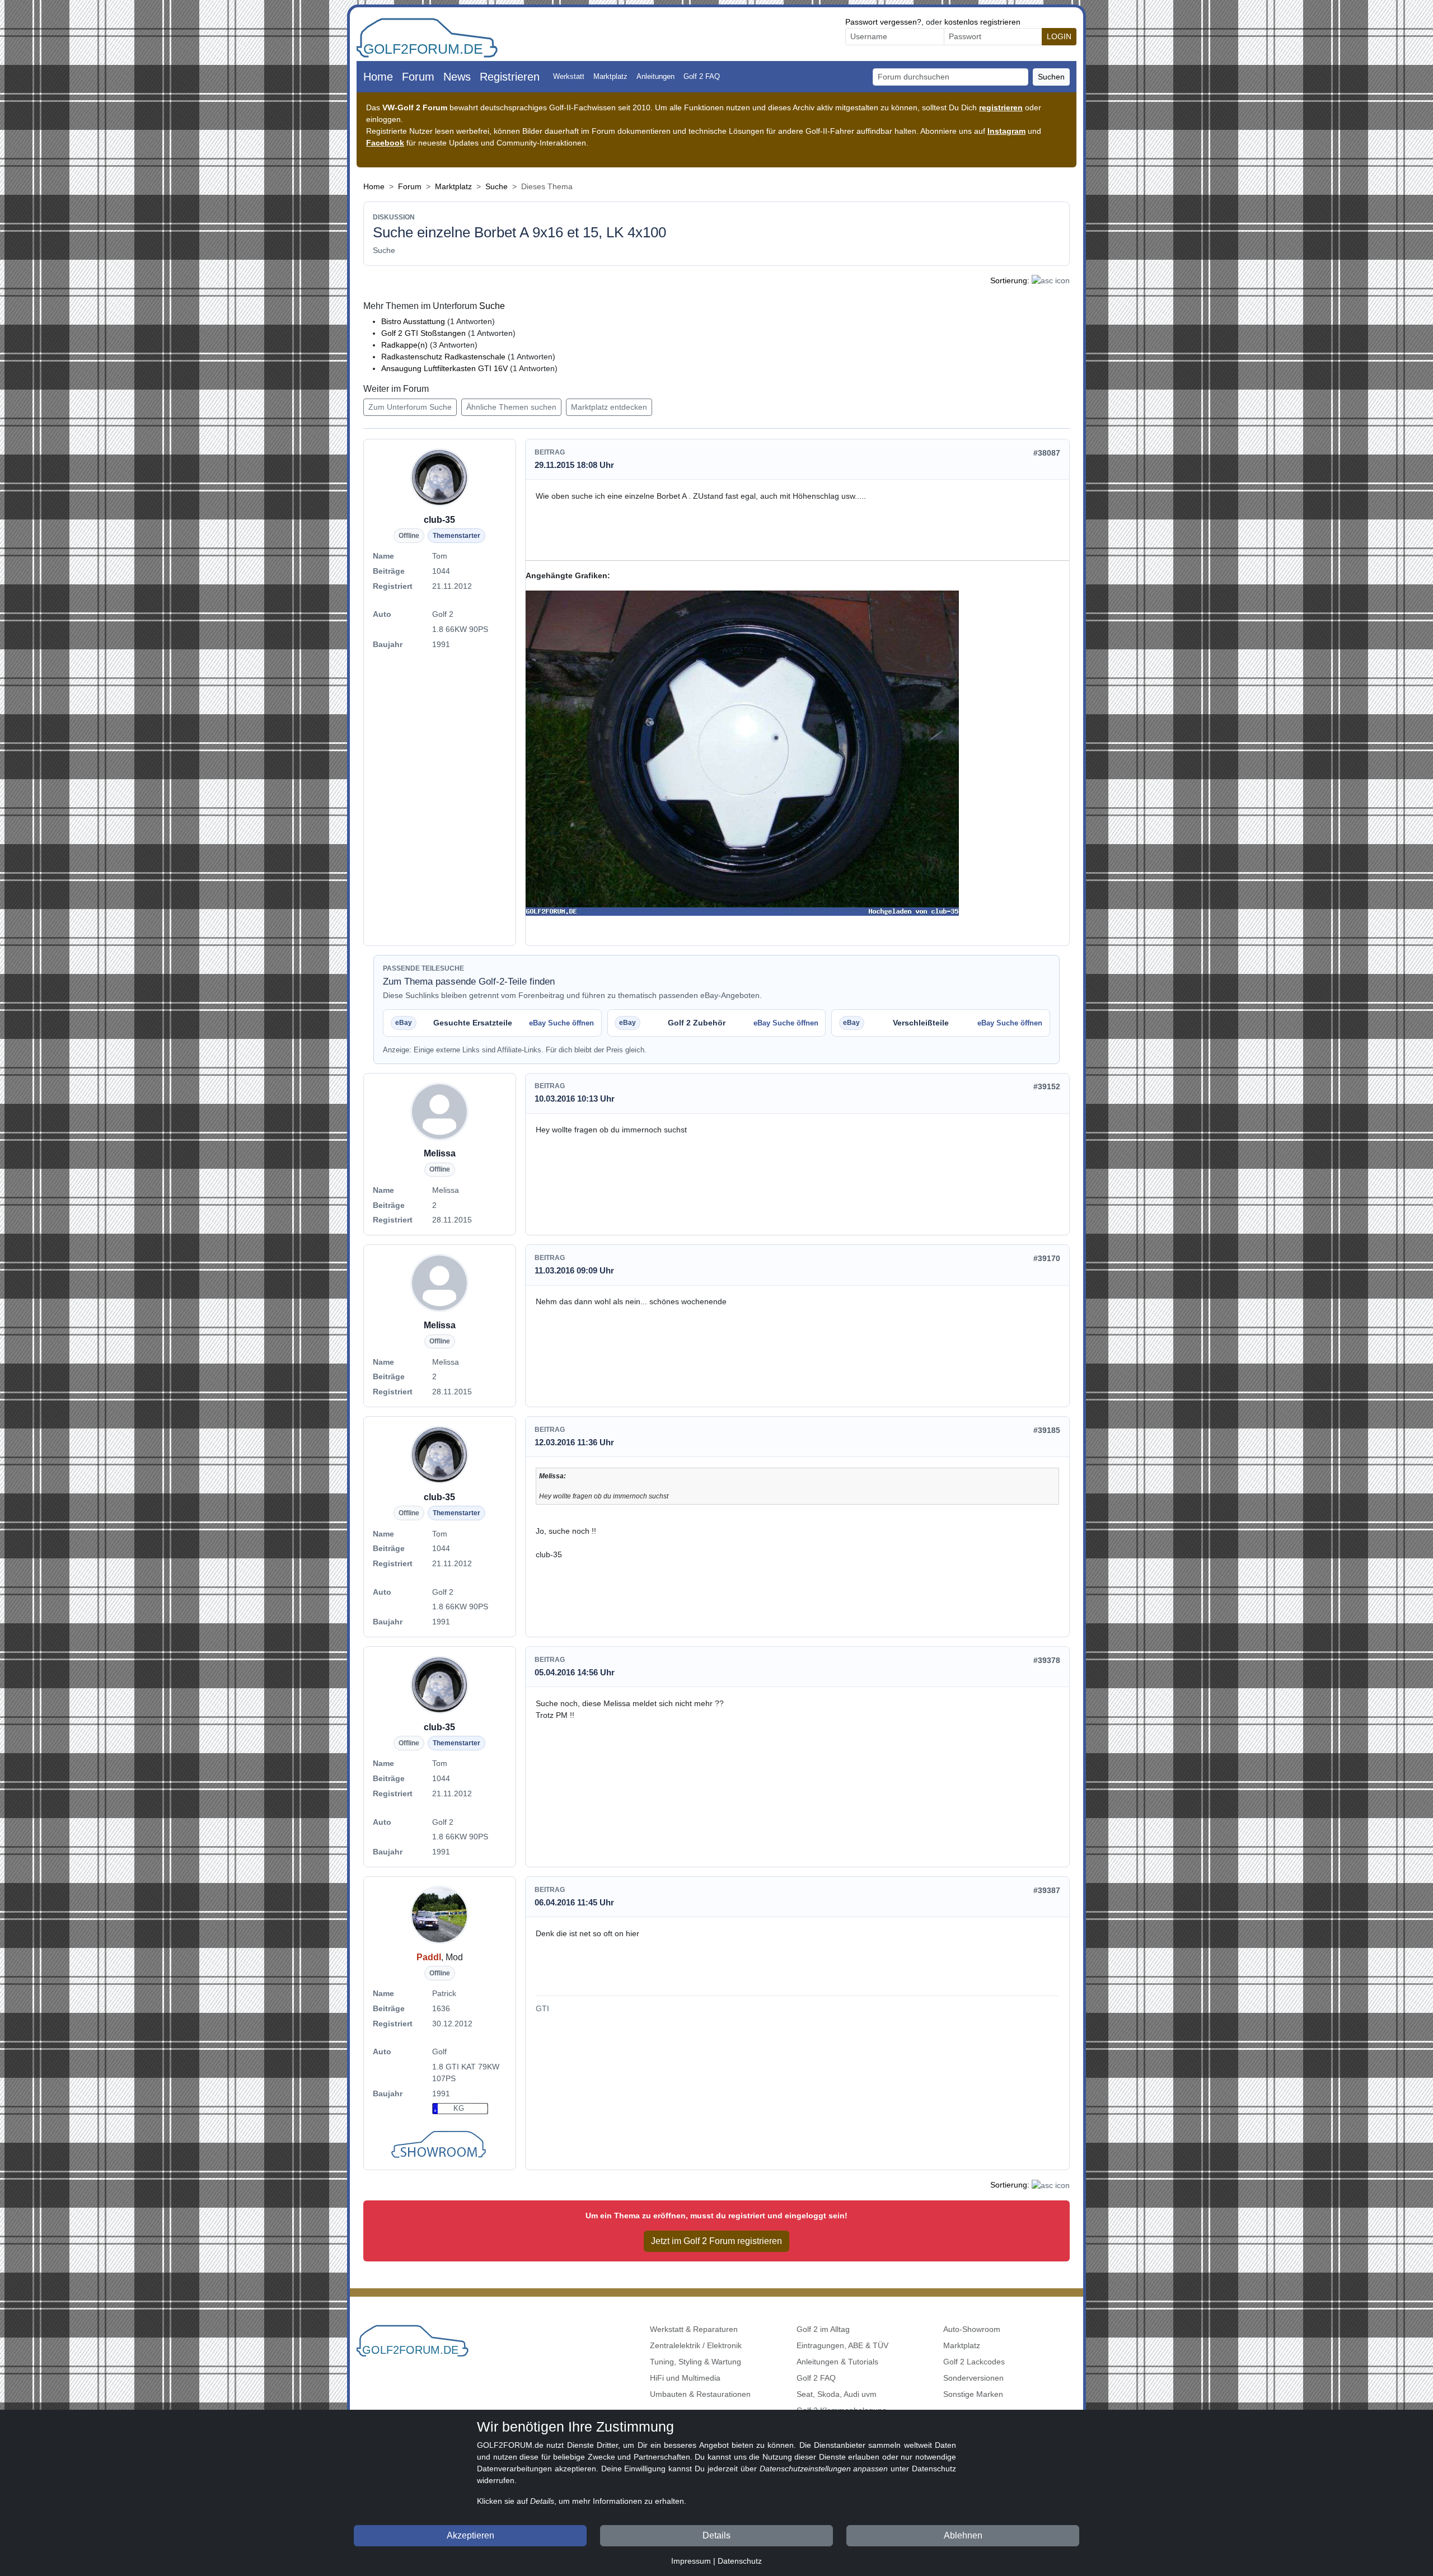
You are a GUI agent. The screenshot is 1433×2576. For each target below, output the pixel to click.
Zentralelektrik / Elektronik (696, 2345)
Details (716, 2535)
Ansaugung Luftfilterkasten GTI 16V (444, 368)
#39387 (1047, 1890)
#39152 (1047, 1086)
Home (378, 77)
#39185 (1047, 1430)
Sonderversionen (973, 2378)
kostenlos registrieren (982, 22)
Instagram (1006, 131)
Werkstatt (569, 76)
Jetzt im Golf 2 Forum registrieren (716, 2241)
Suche (497, 186)
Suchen (1051, 77)
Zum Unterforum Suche (410, 407)
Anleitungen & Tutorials (837, 2362)
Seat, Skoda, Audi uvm (837, 2394)
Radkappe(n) (404, 345)
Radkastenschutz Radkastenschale (443, 357)
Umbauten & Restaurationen (700, 2394)
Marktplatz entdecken (609, 407)
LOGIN (1059, 36)
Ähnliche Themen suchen (511, 407)
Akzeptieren (470, 2535)
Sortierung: (1010, 280)
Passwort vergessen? (883, 22)
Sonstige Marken (973, 2394)
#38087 (1047, 453)
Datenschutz (740, 2561)
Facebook (385, 143)
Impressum (691, 2561)
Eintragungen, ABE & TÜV (842, 2345)
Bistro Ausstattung (414, 321)
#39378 (1047, 1660)
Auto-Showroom (972, 2329)
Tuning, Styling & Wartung (696, 2362)
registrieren (1001, 107)
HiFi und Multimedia (685, 2378)
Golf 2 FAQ (702, 76)
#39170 (1047, 1258)
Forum (418, 77)
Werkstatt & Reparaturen (694, 2329)
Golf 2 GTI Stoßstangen (425, 333)
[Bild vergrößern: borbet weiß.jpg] (742, 753)
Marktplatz (610, 76)
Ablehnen (963, 2535)
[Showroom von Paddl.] (440, 2146)
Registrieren (510, 77)
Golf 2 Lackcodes (974, 2362)
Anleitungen (655, 76)
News (457, 77)
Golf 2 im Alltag (823, 2329)
